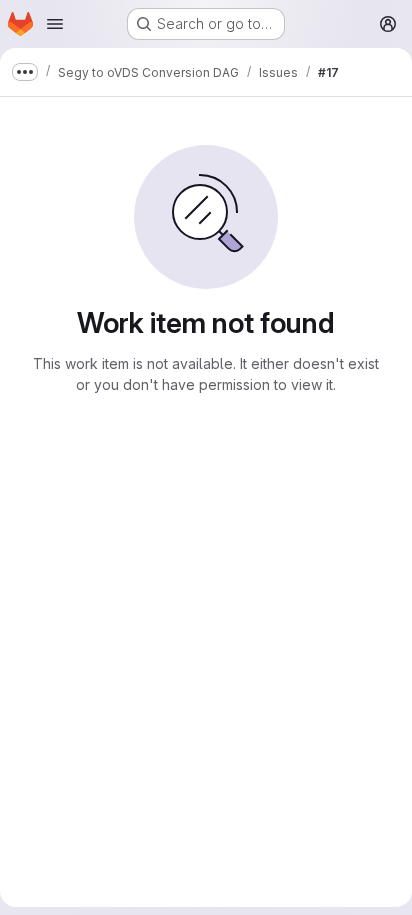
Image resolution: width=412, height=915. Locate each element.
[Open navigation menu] (55, 24)
